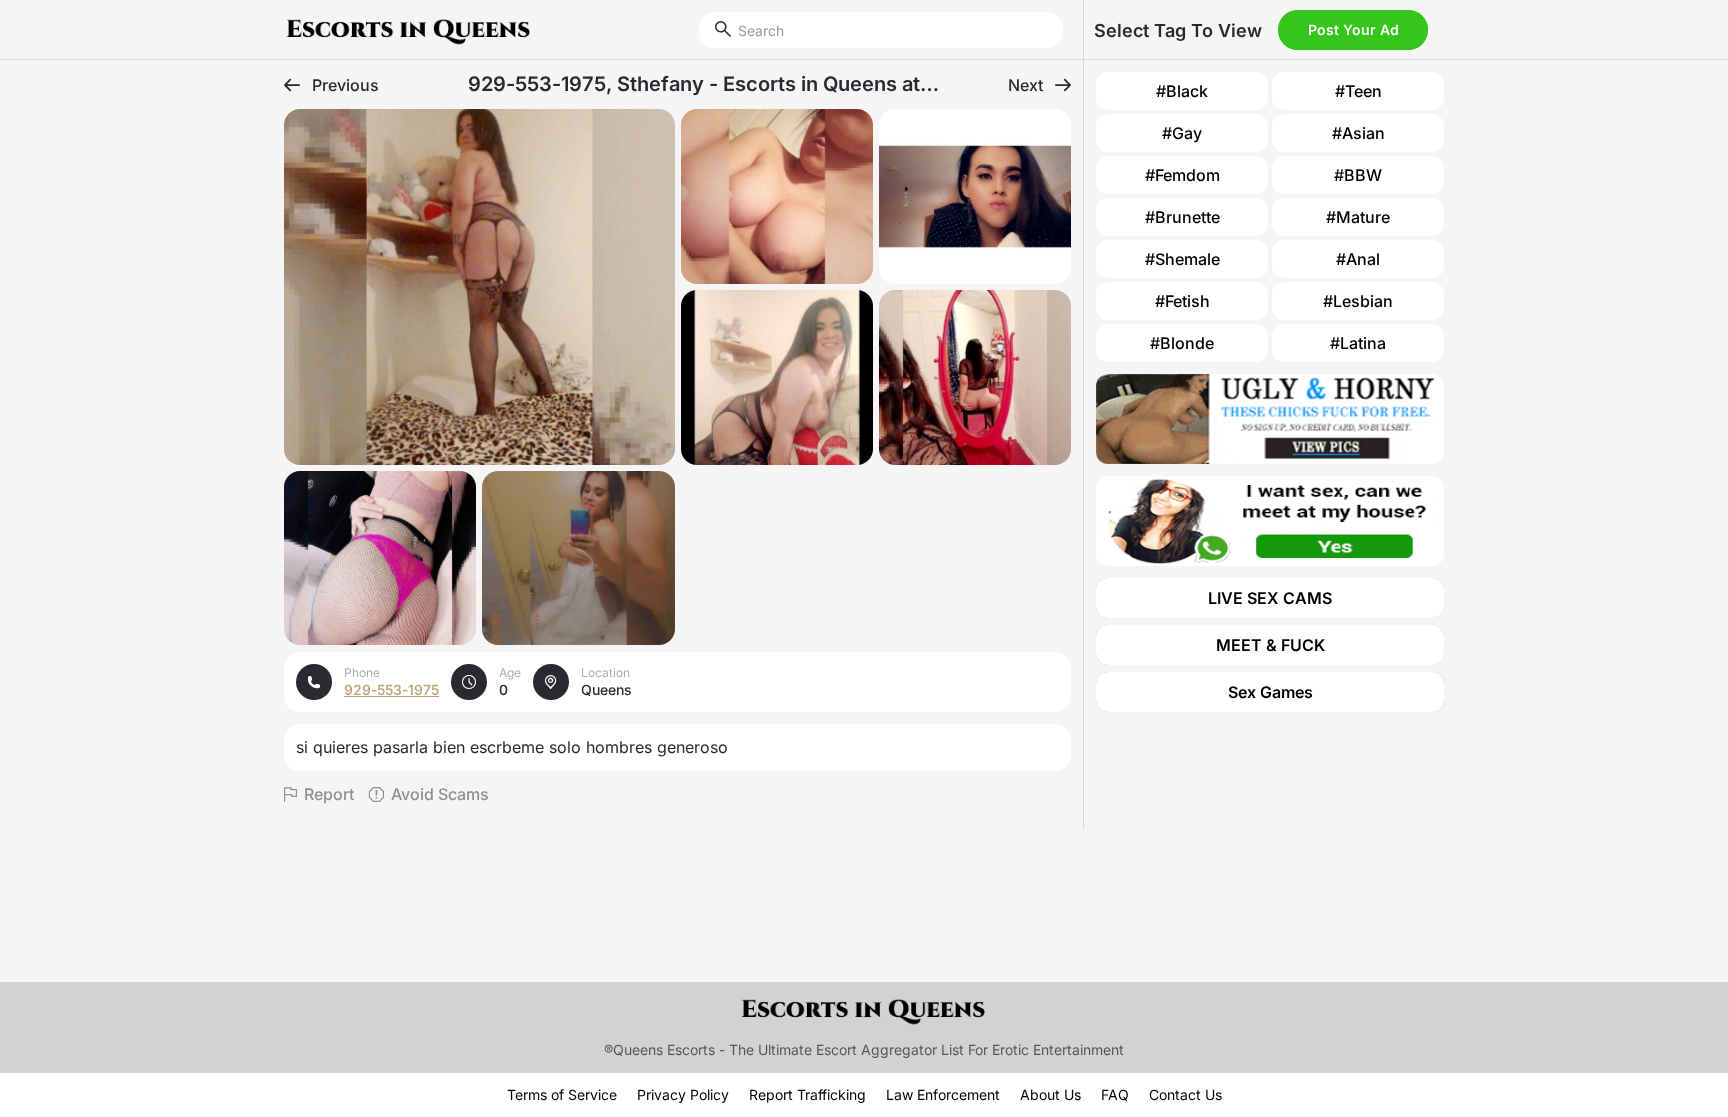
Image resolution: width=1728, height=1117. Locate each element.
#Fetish (1182, 301)
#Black (1182, 91)
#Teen (1358, 91)
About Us (1050, 1094)
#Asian (1358, 133)
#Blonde (1182, 343)
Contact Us (1185, 1094)
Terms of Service (562, 1094)
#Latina (1358, 343)
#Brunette (1182, 217)
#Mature (1358, 217)
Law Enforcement (943, 1094)
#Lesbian (1358, 301)
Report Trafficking (807, 1094)
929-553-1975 (391, 689)
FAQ (1115, 1094)
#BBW (1358, 175)
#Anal (1358, 259)
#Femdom (1182, 175)
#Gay (1182, 133)
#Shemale (1182, 259)
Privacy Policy (683, 1094)
